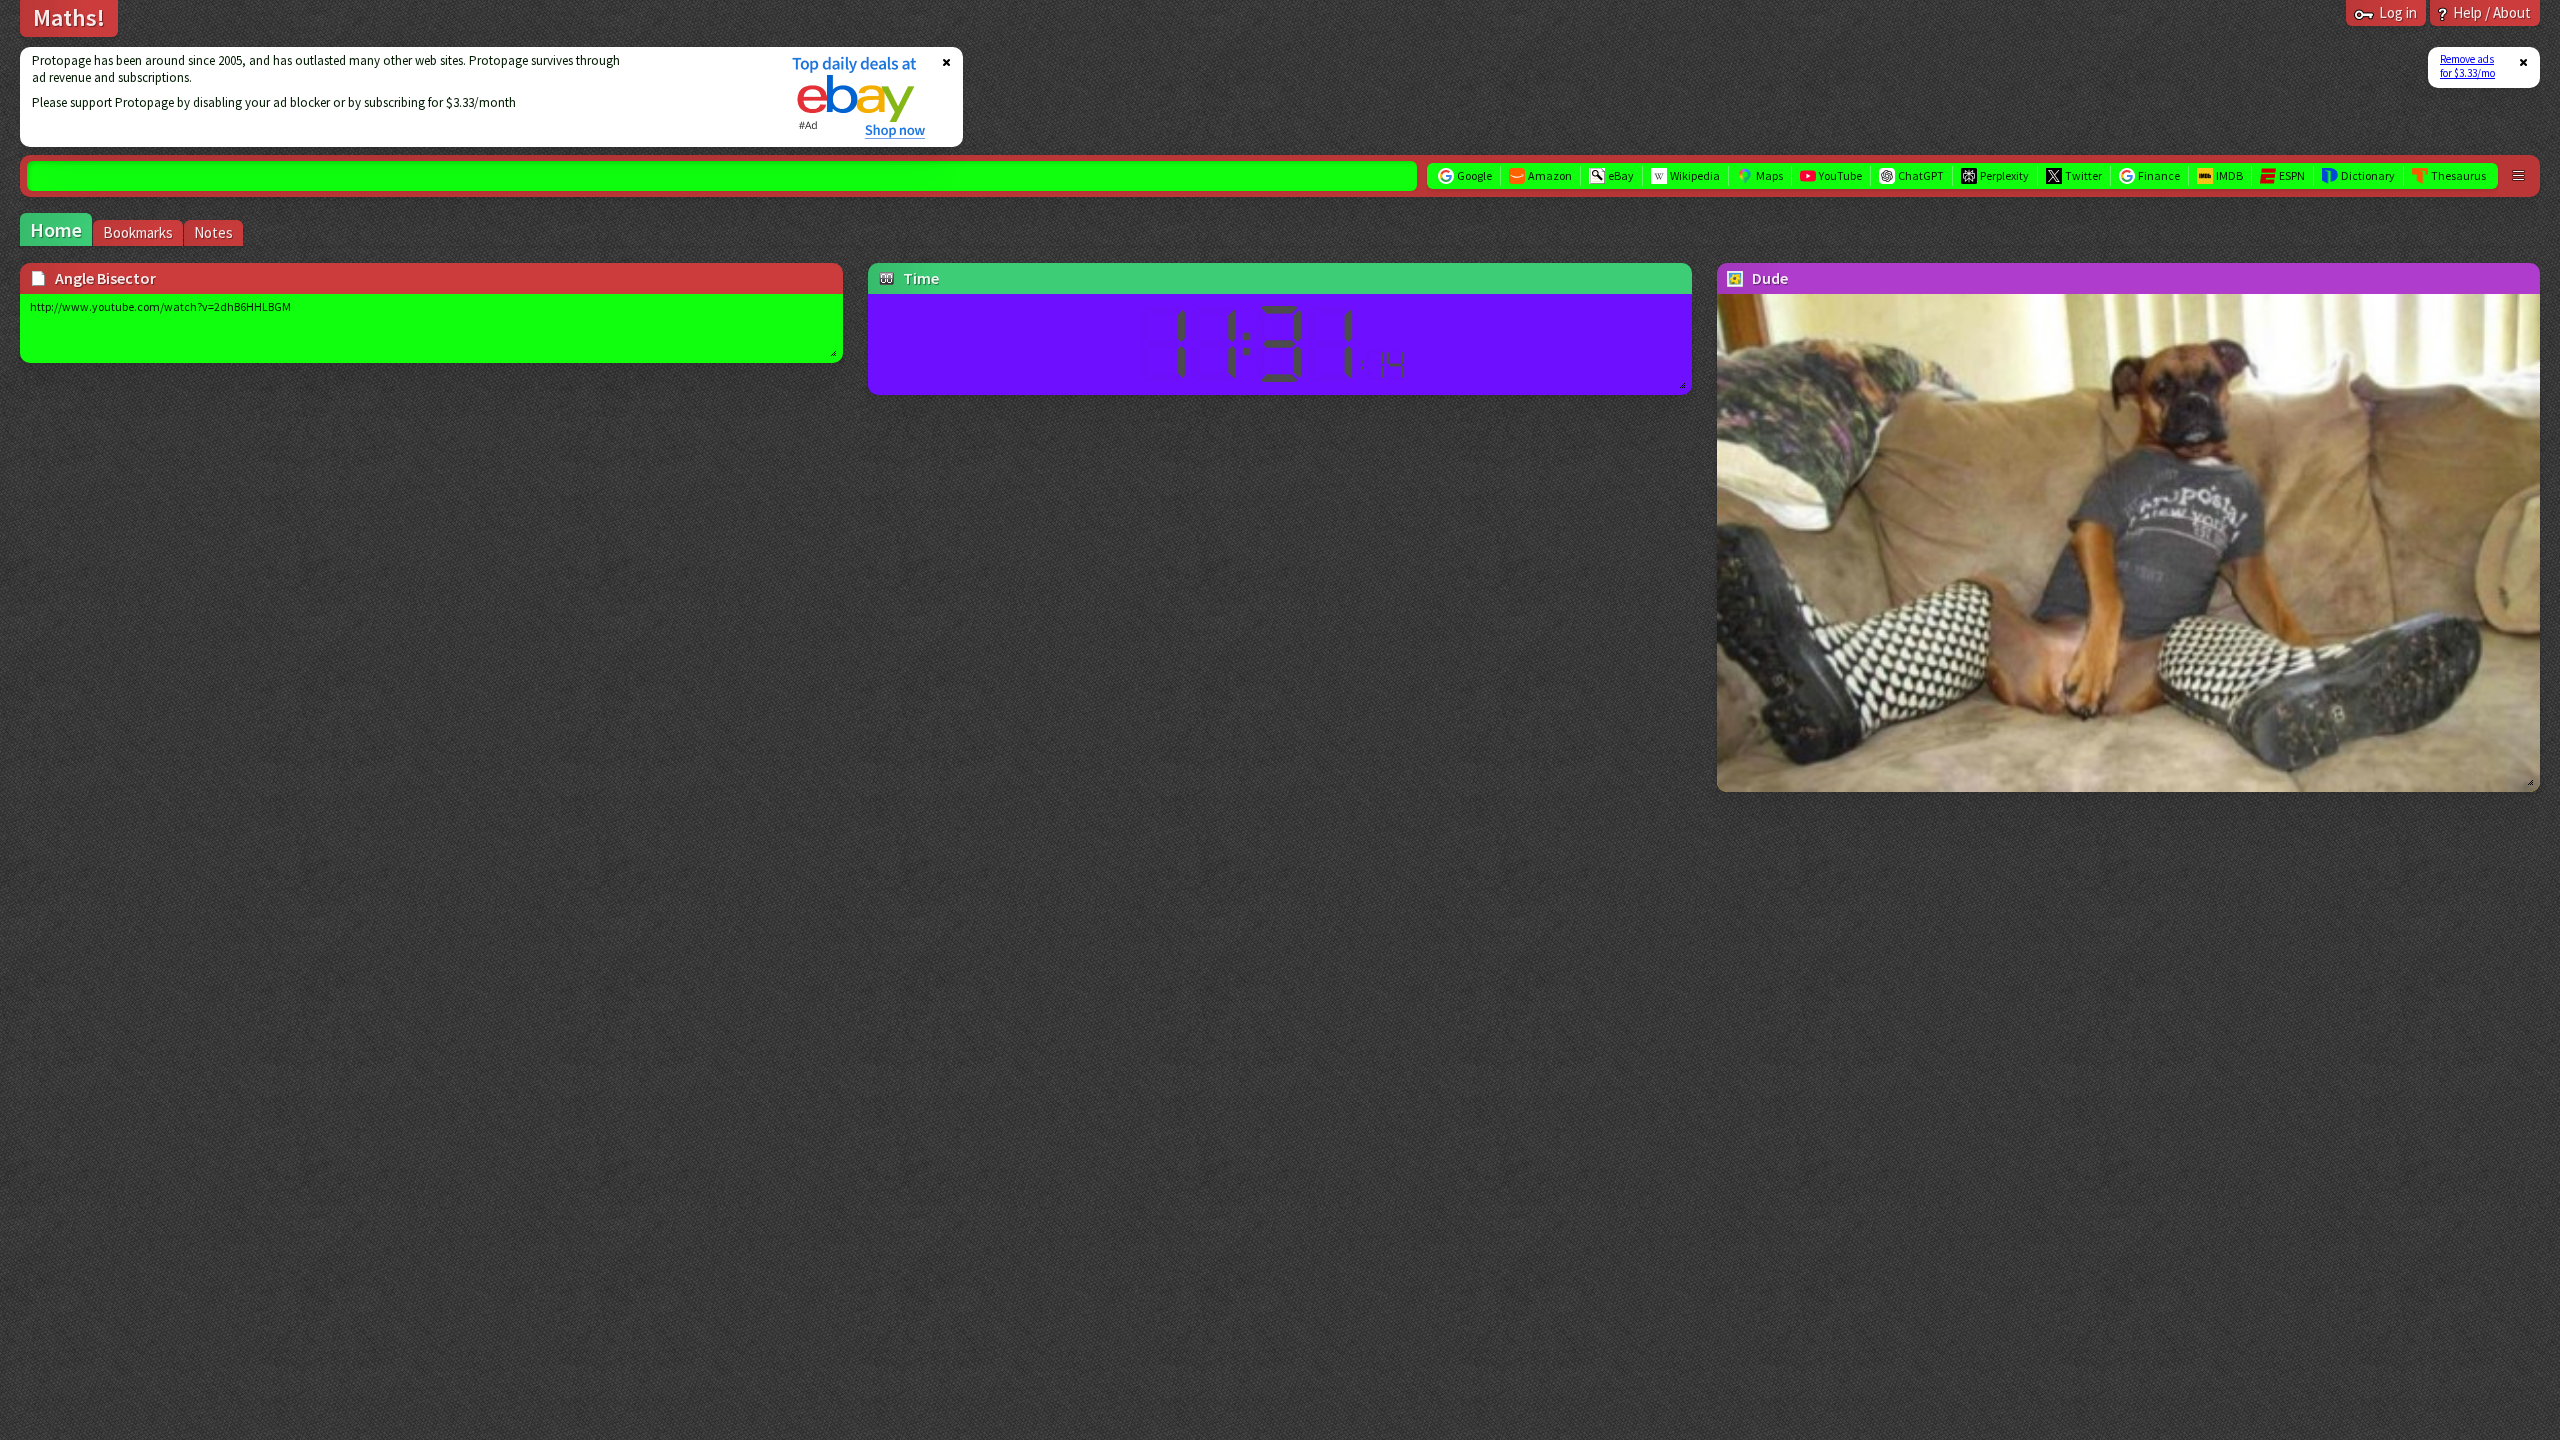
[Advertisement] (393, 97)
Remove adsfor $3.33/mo (2467, 66)
